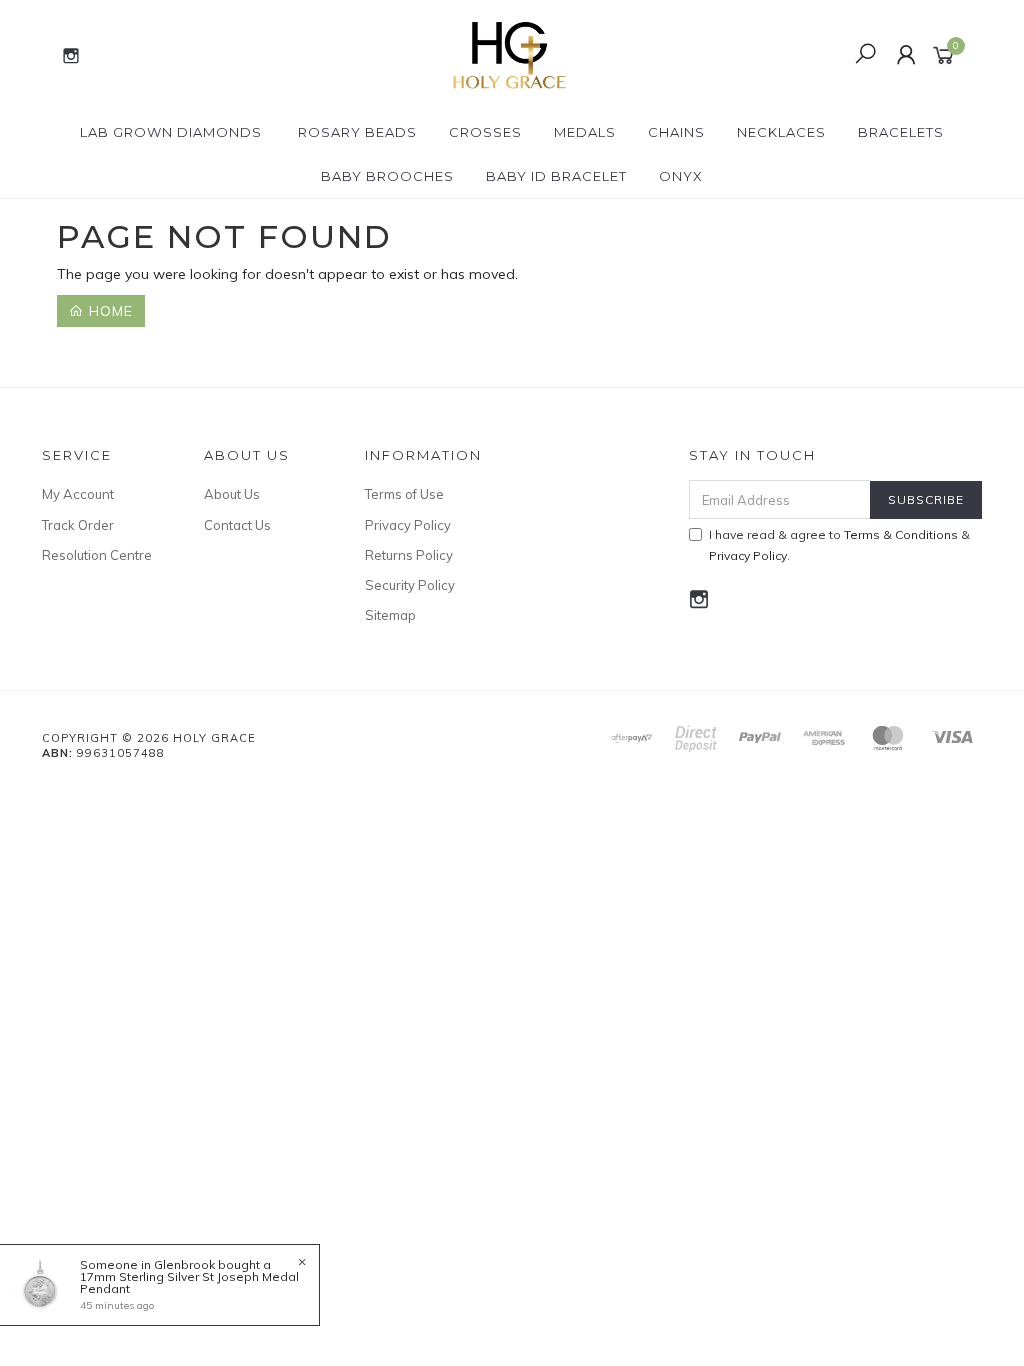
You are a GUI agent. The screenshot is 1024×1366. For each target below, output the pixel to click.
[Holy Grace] (510, 54)
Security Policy (410, 585)
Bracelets (901, 132)
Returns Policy (409, 555)
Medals (585, 132)
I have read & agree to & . (839, 545)
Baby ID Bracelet (556, 176)
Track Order (78, 525)
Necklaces (781, 132)
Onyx (681, 176)
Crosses (485, 132)
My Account (78, 494)
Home (108, 311)
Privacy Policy (408, 525)
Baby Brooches (387, 176)
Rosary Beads (357, 132)
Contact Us (237, 525)
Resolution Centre (97, 555)
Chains (676, 132)
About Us (232, 494)
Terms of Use (404, 494)
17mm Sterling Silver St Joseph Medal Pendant (189, 1282)
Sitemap (390, 615)
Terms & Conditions (901, 534)
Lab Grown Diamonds (171, 132)
